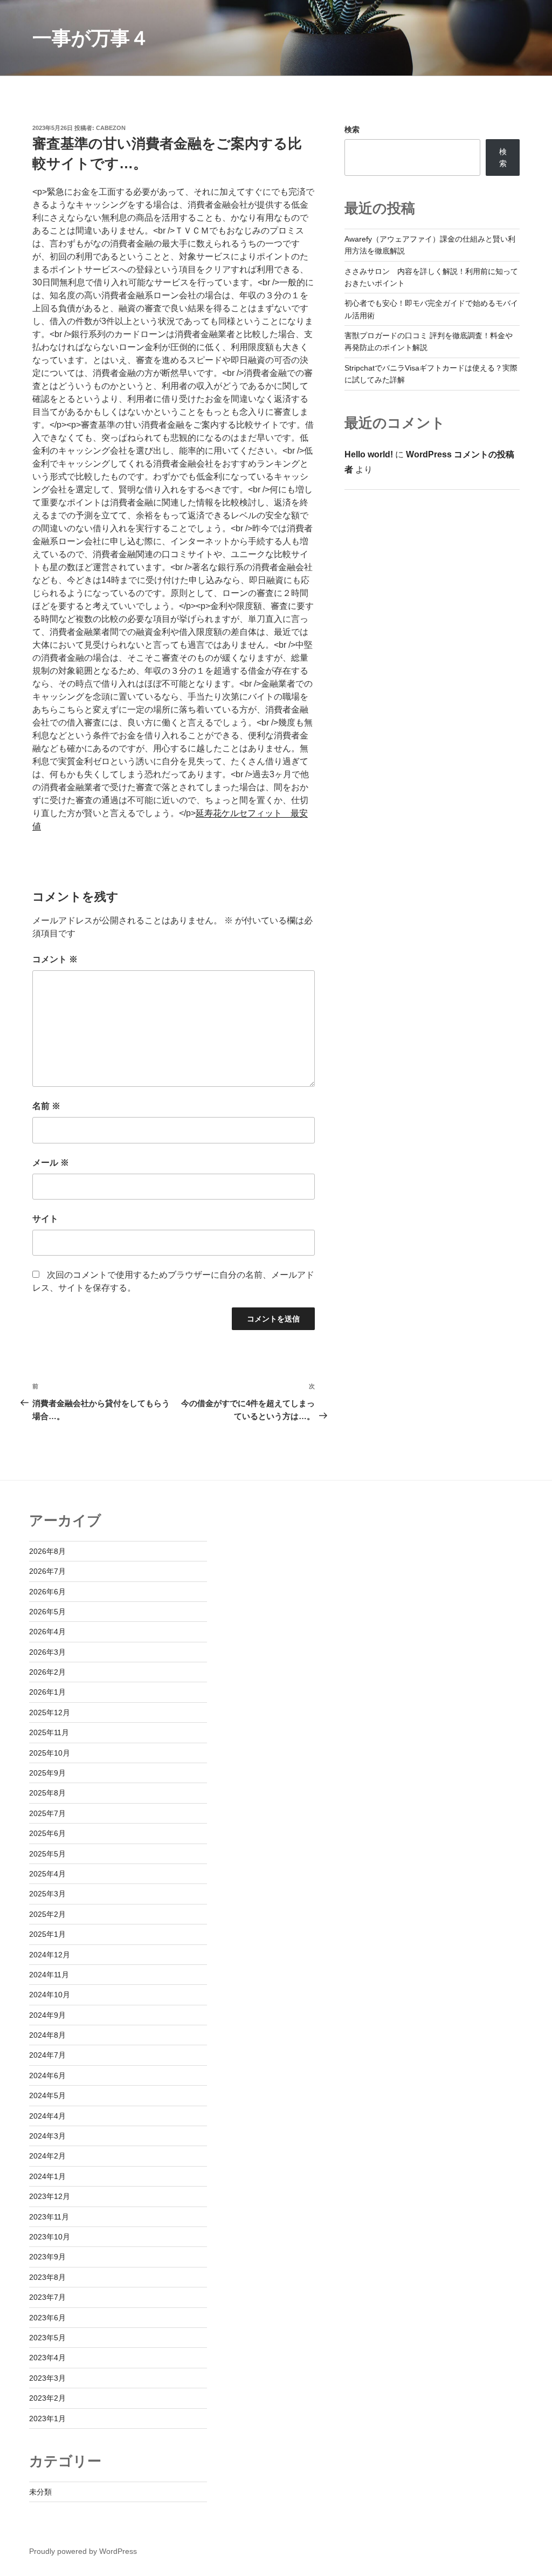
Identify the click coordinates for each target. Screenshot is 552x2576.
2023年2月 (47, 2398)
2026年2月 (47, 1672)
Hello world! (369, 454)
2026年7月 (47, 1571)
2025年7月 (47, 1813)
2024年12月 (50, 1955)
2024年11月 (49, 1975)
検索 (352, 129)
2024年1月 (47, 2176)
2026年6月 (47, 1592)
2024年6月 (47, 2075)
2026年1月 (47, 1692)
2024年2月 (47, 2156)
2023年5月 (47, 2338)
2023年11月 (49, 2217)
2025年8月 (47, 1793)
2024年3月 (47, 2136)
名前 (46, 1106)
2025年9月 (47, 1773)
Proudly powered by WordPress (83, 2551)
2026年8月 (47, 1551)
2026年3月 (47, 1652)
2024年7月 (47, 2055)
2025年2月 (47, 1914)
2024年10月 (50, 1995)
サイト (45, 1219)
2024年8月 (47, 2035)
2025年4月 (47, 1874)
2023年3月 (47, 2378)
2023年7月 (47, 2297)
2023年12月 (50, 2196)
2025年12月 (50, 1712)
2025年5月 (47, 1854)
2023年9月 (47, 2257)
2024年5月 (47, 2095)
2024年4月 (47, 2116)
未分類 (40, 2492)
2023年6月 (47, 2318)
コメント (55, 959)
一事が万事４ (91, 38)
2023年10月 (50, 2237)
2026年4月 (47, 1632)
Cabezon (111, 128)
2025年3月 (47, 1894)
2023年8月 (47, 2277)
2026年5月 (47, 1612)
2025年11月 (49, 1732)
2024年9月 (47, 2015)
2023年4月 (47, 2358)
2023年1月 (47, 2419)
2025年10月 (50, 1753)
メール (51, 1163)
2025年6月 (47, 1833)
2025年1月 (47, 1934)
